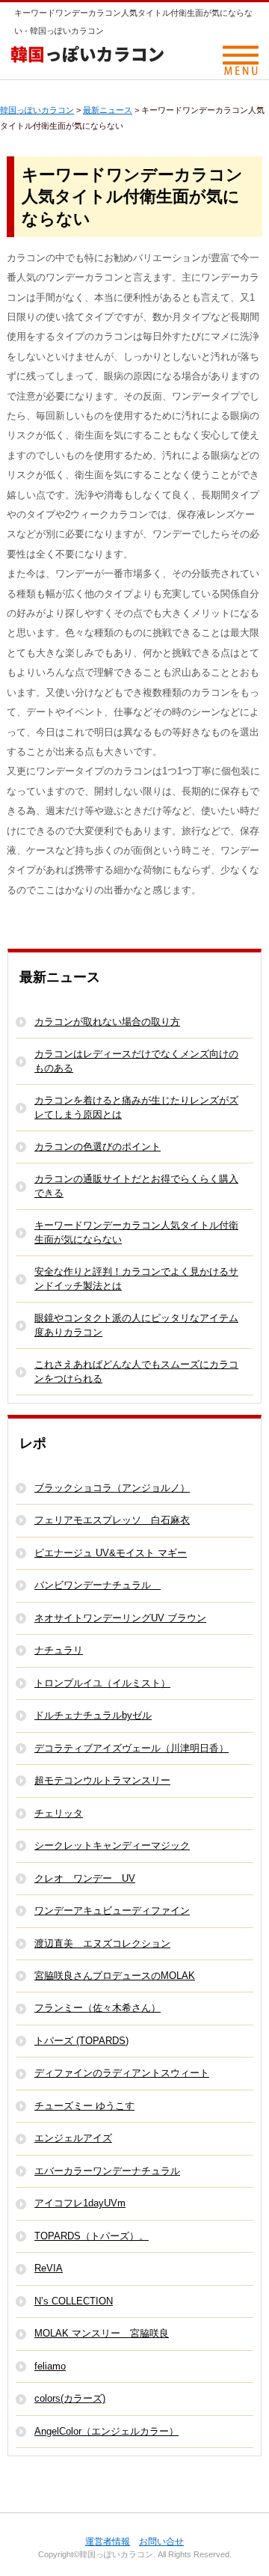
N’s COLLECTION (74, 2301)
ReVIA (49, 2268)
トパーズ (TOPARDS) (81, 2041)
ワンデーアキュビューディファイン (112, 1910)
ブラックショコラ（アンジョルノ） (112, 1488)
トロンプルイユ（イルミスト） (102, 1683)
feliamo (50, 2366)
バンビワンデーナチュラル (98, 1585)
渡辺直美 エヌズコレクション (102, 1943)
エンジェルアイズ (73, 2138)
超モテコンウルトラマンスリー (102, 1780)
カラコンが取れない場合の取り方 (107, 1022)
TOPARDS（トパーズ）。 (92, 2236)
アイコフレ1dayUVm (80, 2203)
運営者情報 (108, 2542)
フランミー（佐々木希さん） (98, 2008)
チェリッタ (59, 1813)
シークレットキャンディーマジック (112, 1845)
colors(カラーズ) (70, 2398)
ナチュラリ (59, 1650)
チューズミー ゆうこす (84, 2106)
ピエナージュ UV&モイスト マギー (111, 1553)
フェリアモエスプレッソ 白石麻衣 (112, 1520)
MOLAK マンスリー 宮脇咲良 (102, 2333)
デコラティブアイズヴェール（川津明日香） (132, 1748)
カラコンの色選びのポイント (98, 1147)
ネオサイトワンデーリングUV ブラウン (120, 1618)
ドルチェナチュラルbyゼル (93, 1715)
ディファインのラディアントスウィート (122, 2073)
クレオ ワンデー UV (85, 1878)
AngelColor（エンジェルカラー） (106, 2431)
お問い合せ (161, 2542)
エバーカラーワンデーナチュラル (107, 2171)
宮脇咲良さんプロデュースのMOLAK (115, 1976)
